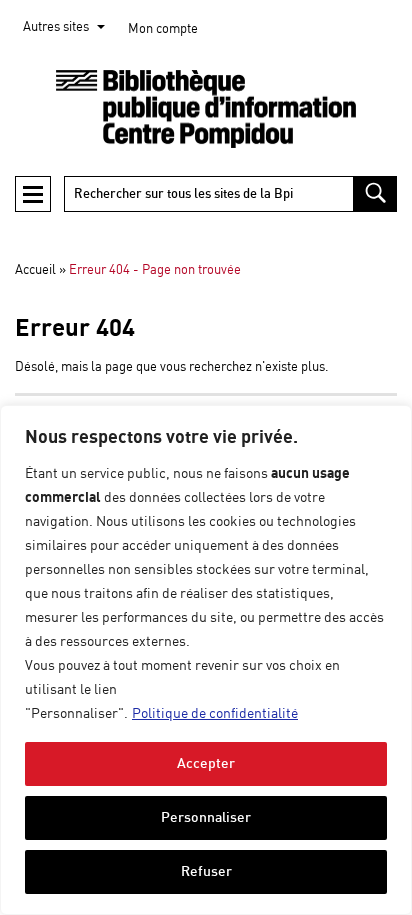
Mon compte (163, 29)
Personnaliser (206, 817)
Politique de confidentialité (215, 714)
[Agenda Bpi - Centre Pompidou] (206, 109)
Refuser (206, 871)
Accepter (206, 763)
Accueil (35, 270)
